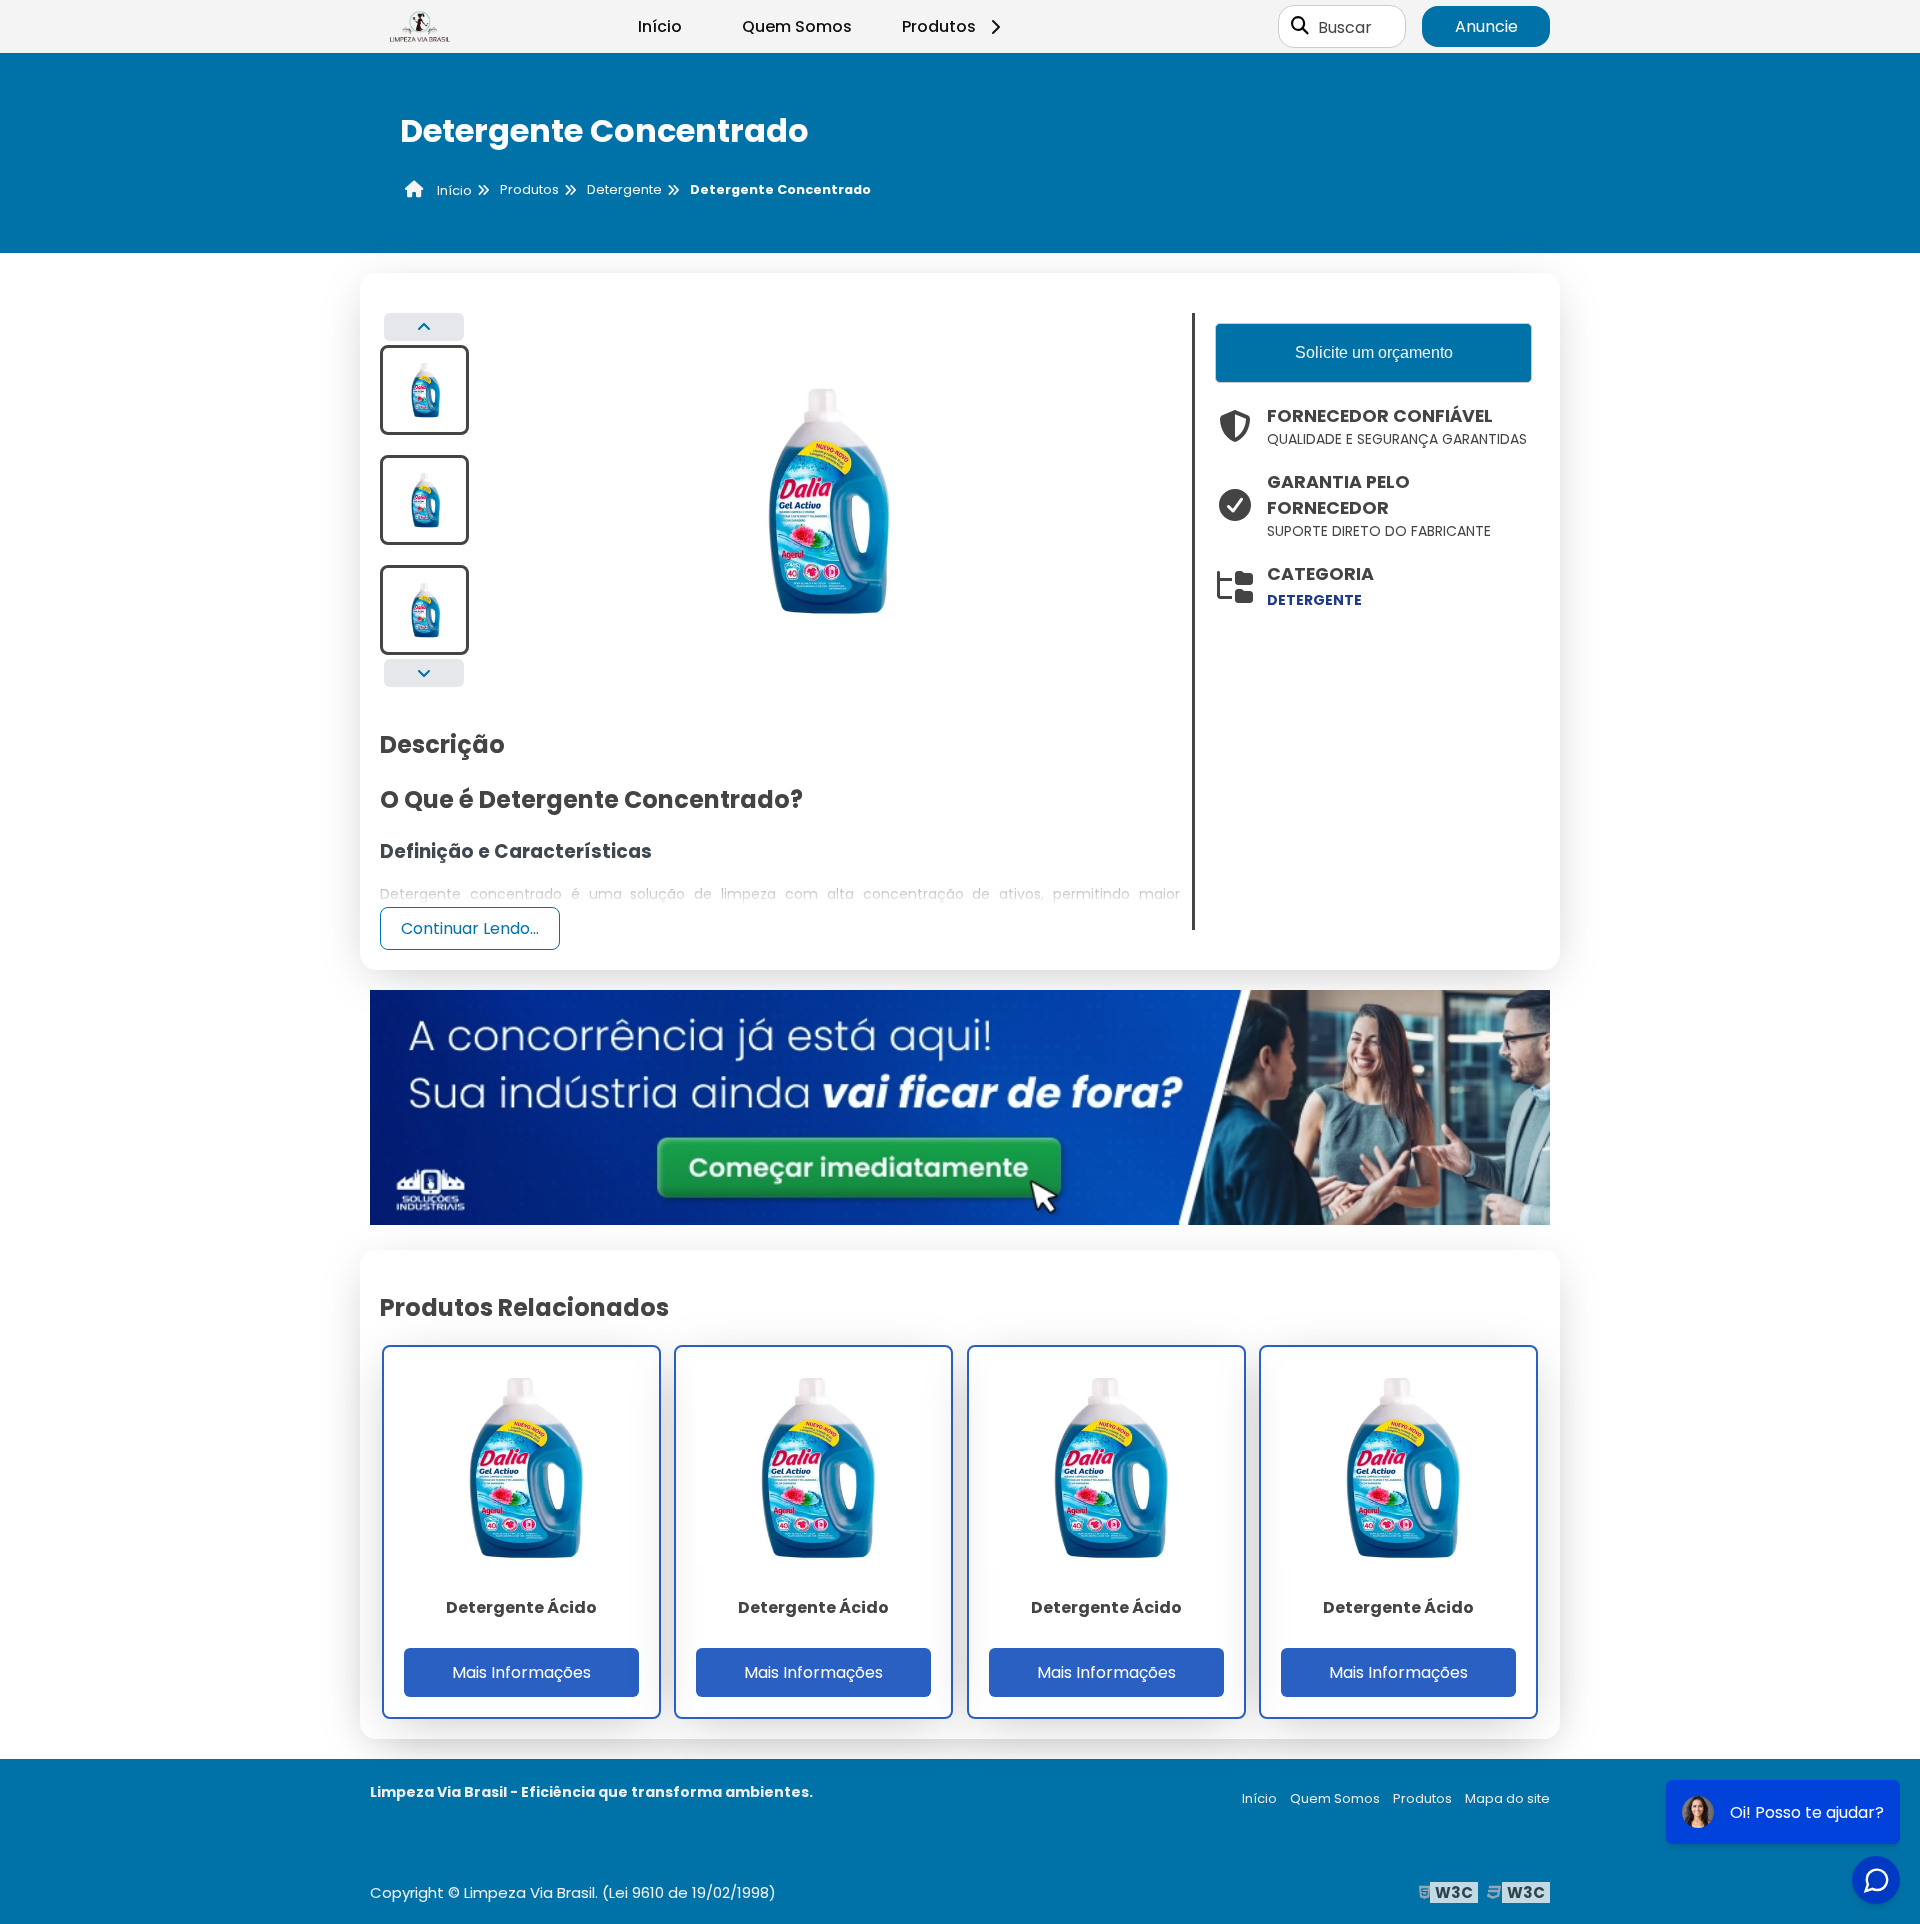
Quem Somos (797, 26)
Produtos (939, 26)
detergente (1314, 600)
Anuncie (1486, 26)
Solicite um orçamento (1374, 352)
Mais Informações (521, 1672)
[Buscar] (1300, 27)
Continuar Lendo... (470, 928)
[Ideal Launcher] (960, 1106)
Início (660, 26)
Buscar (1345, 26)
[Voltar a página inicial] (420, 27)
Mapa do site (1507, 1798)
